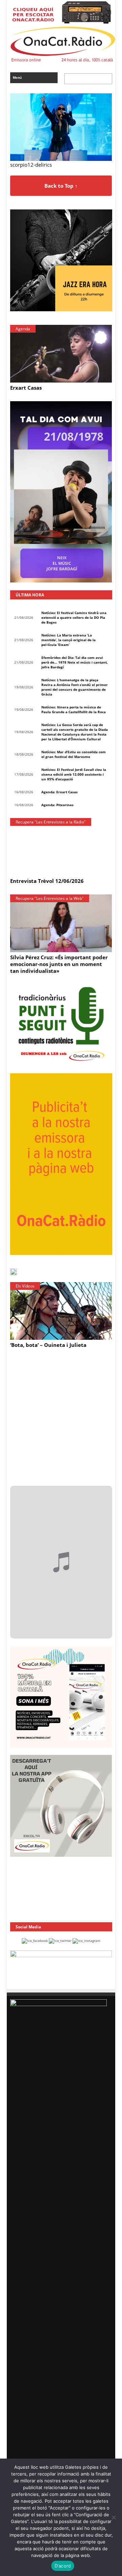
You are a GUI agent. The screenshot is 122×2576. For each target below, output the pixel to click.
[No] (114, 2517)
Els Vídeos (25, 1286)
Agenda (23, 329)
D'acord (63, 2566)
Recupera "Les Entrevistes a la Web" (50, 898)
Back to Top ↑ (61, 186)
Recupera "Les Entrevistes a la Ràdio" (51, 822)
